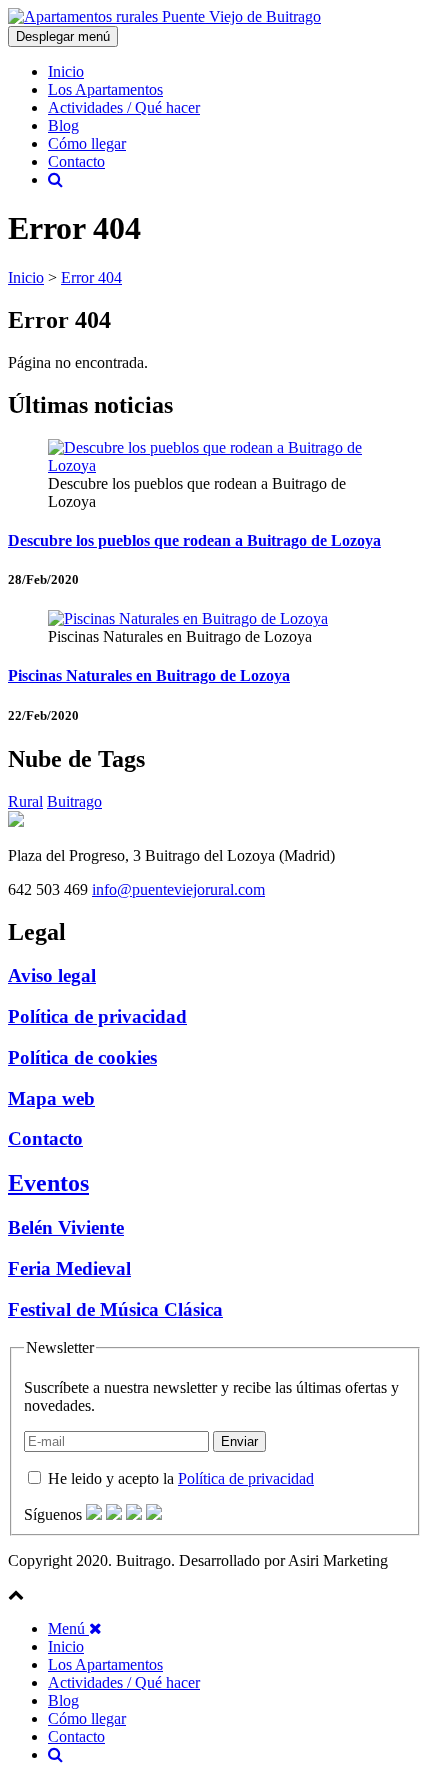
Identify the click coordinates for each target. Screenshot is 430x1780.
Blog (63, 125)
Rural (25, 801)
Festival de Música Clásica (115, 1309)
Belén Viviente (66, 1227)
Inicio (66, 71)
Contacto (76, 161)
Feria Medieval (69, 1268)
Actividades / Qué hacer (124, 107)
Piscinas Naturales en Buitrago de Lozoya (149, 675)
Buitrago (74, 801)
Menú (68, 1628)
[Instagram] (154, 1514)
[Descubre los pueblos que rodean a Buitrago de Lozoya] (215, 465)
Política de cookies (82, 1057)
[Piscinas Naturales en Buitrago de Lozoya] (188, 618)
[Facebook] (94, 1514)
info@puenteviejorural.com (178, 889)
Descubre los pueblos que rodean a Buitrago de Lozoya (194, 540)
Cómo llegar (87, 143)
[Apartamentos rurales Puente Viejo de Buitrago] (164, 16)
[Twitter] (114, 1514)
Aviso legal (52, 975)
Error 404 (91, 277)
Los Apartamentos (105, 89)
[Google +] (134, 1514)
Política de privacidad (97, 1016)
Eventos (48, 1183)
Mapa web (51, 1098)
